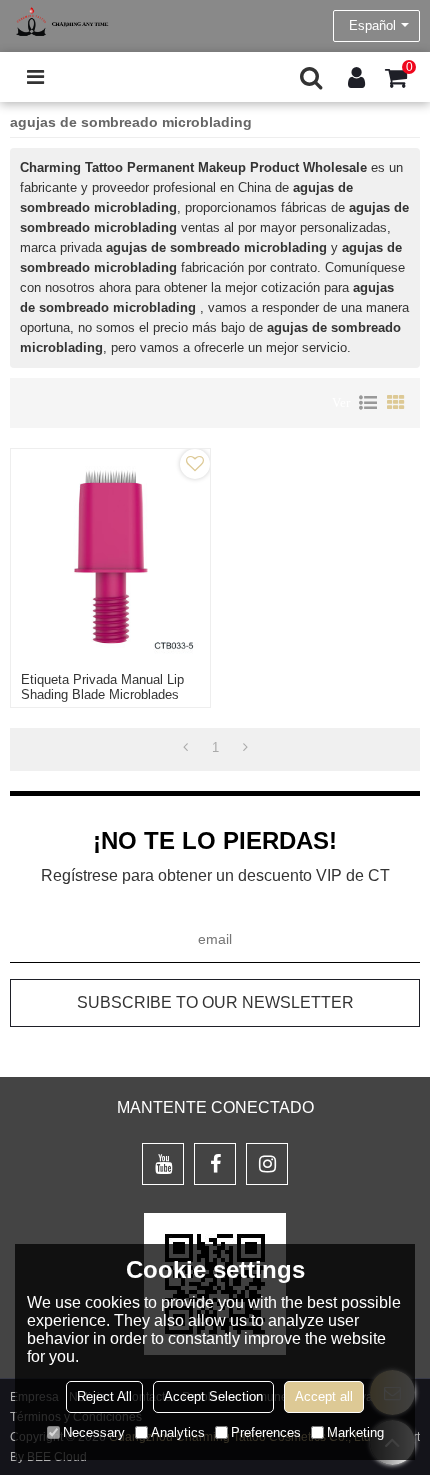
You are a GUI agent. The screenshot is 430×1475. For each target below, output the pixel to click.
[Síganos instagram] (267, 1164)
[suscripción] (215, 1003)
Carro (409, 67)
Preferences (266, 1432)
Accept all (324, 1396)
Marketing (355, 1432)
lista (368, 403)
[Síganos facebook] (215, 1164)
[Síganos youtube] (163, 1164)
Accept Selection (213, 1396)
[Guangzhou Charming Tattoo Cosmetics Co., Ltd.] (60, 21)
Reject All (104, 1396)
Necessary (94, 1432)
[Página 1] (185, 748)
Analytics (178, 1432)
